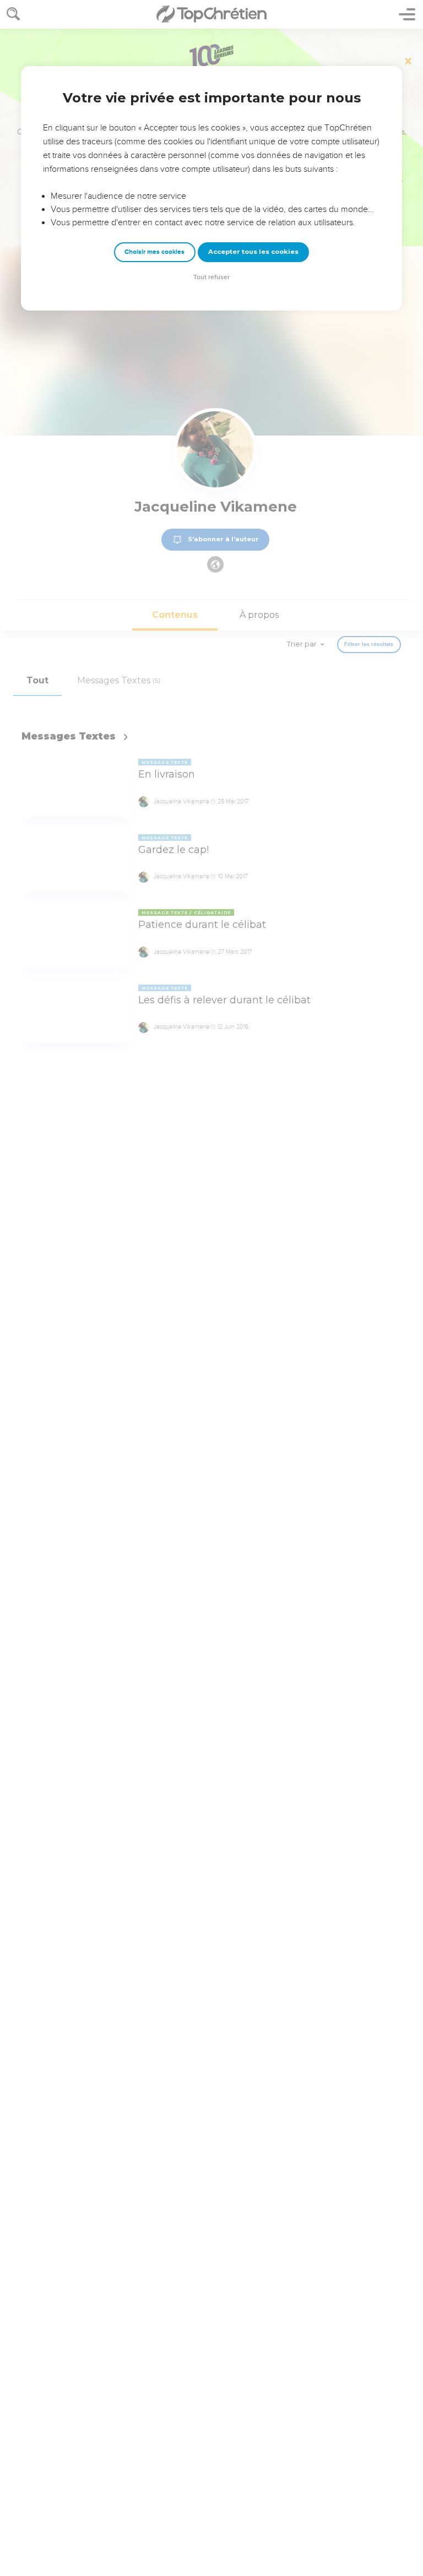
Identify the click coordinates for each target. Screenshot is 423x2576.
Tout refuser (211, 277)
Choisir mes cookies (154, 252)
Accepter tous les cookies (253, 252)
